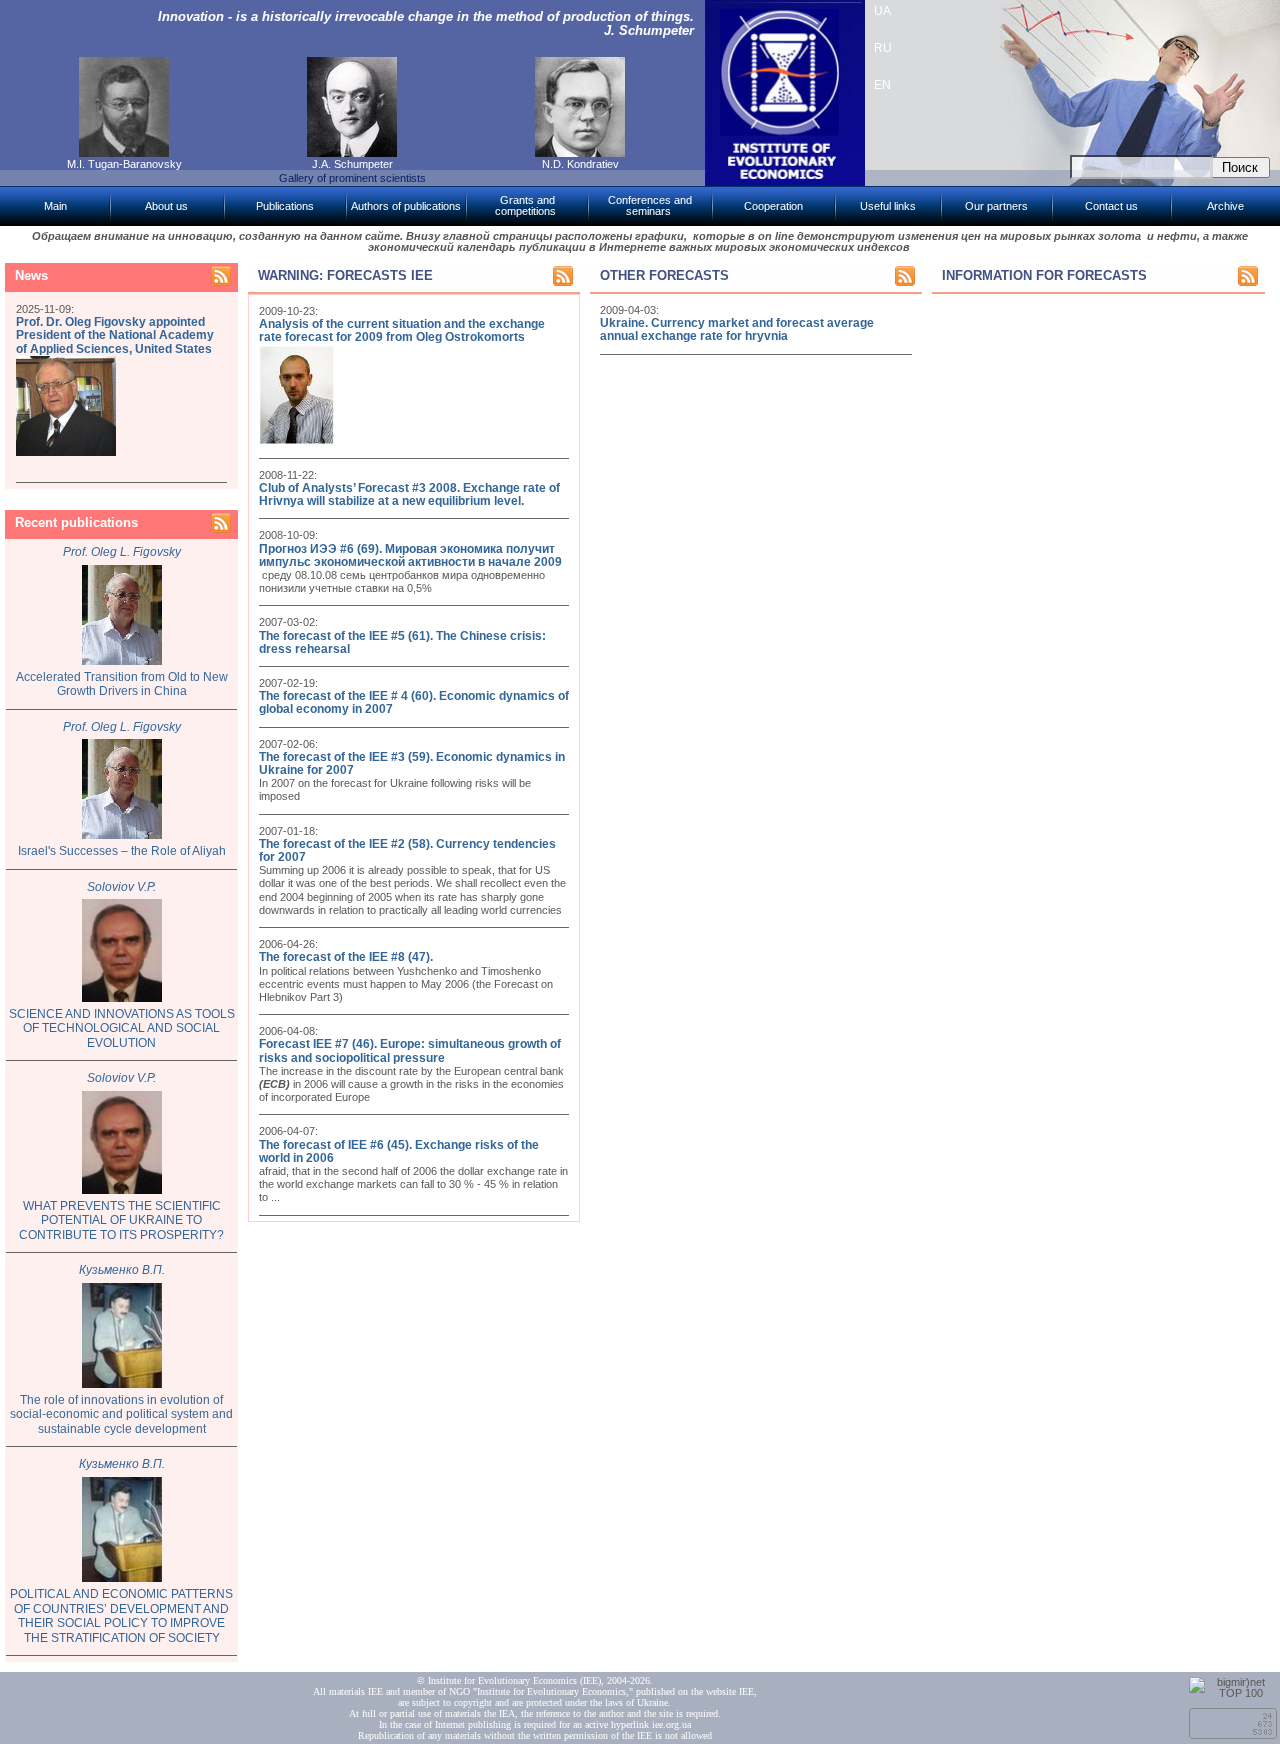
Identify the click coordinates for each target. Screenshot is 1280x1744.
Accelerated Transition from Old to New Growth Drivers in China (122, 684)
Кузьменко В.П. (122, 1270)
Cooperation (773, 206)
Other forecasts (664, 275)
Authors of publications (406, 206)
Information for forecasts (1044, 275)
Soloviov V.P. (121, 887)
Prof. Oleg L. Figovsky (122, 552)
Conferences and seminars (650, 205)
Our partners (996, 206)
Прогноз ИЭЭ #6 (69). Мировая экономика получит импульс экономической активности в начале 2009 (410, 555)
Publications (285, 206)
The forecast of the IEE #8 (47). (346, 957)
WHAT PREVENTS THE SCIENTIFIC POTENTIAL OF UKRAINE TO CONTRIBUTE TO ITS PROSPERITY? (121, 1220)
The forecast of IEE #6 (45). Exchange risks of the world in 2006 (399, 1151)
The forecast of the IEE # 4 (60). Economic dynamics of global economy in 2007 (414, 702)
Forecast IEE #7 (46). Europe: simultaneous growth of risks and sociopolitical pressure (410, 1050)
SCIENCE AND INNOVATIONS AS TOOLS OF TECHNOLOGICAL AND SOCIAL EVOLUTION (122, 1028)
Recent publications (76, 522)
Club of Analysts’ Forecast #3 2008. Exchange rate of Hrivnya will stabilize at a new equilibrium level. (409, 494)
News (31, 275)
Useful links (888, 206)
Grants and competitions (525, 205)
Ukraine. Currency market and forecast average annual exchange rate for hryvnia (737, 329)
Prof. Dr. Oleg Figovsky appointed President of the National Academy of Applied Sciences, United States (115, 335)
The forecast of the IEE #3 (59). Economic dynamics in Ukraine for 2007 (412, 763)
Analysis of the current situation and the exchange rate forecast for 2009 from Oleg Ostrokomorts (402, 330)
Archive (1225, 206)
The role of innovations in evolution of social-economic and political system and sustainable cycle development (121, 1414)
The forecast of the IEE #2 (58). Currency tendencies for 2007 (407, 850)
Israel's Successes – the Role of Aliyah (122, 851)
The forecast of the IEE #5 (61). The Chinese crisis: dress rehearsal (402, 642)
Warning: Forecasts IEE (345, 275)
